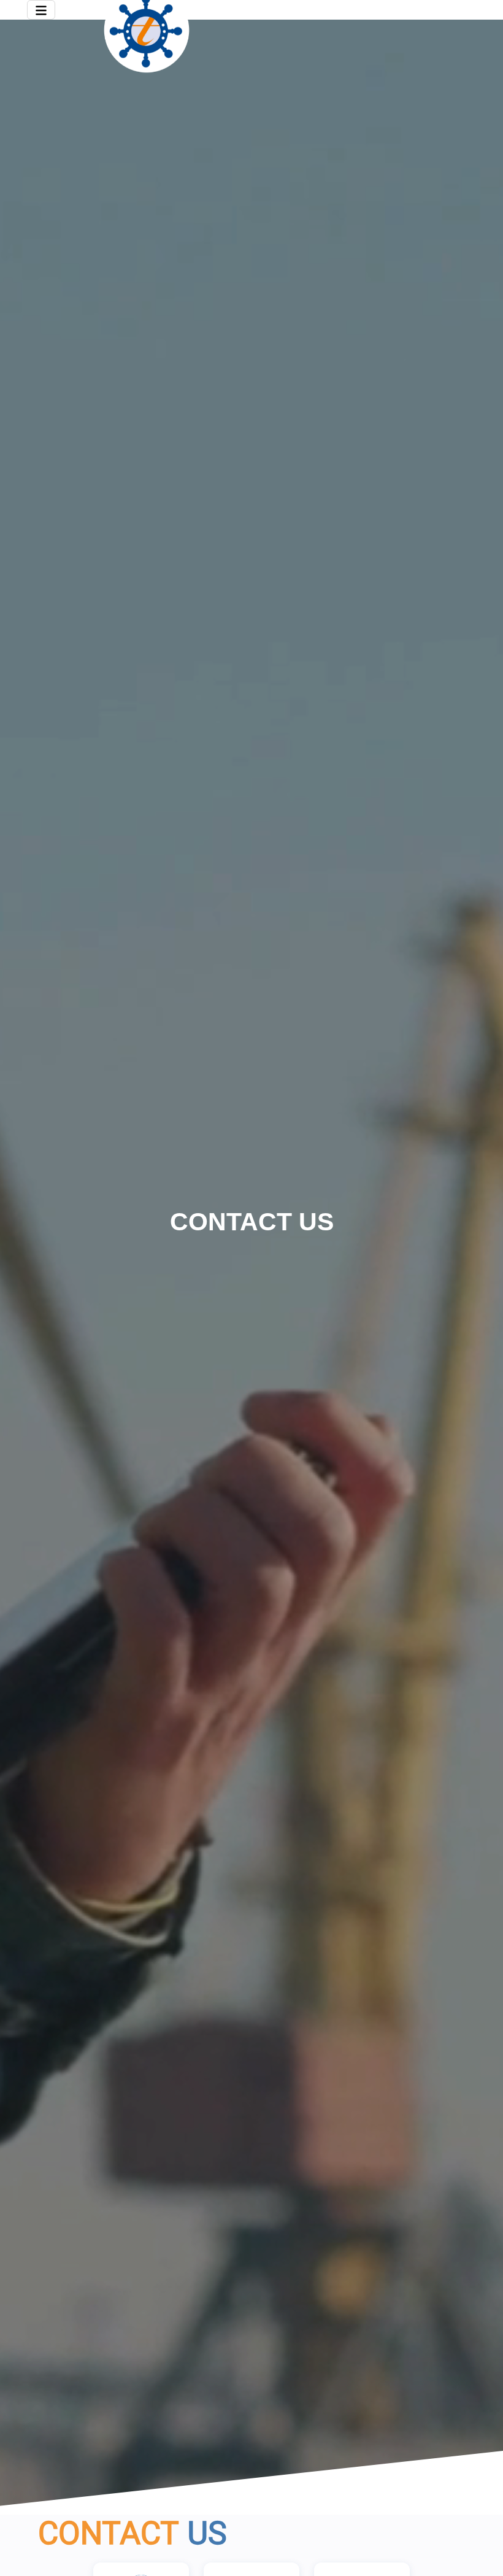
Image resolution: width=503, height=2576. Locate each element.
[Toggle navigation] (41, 10)
